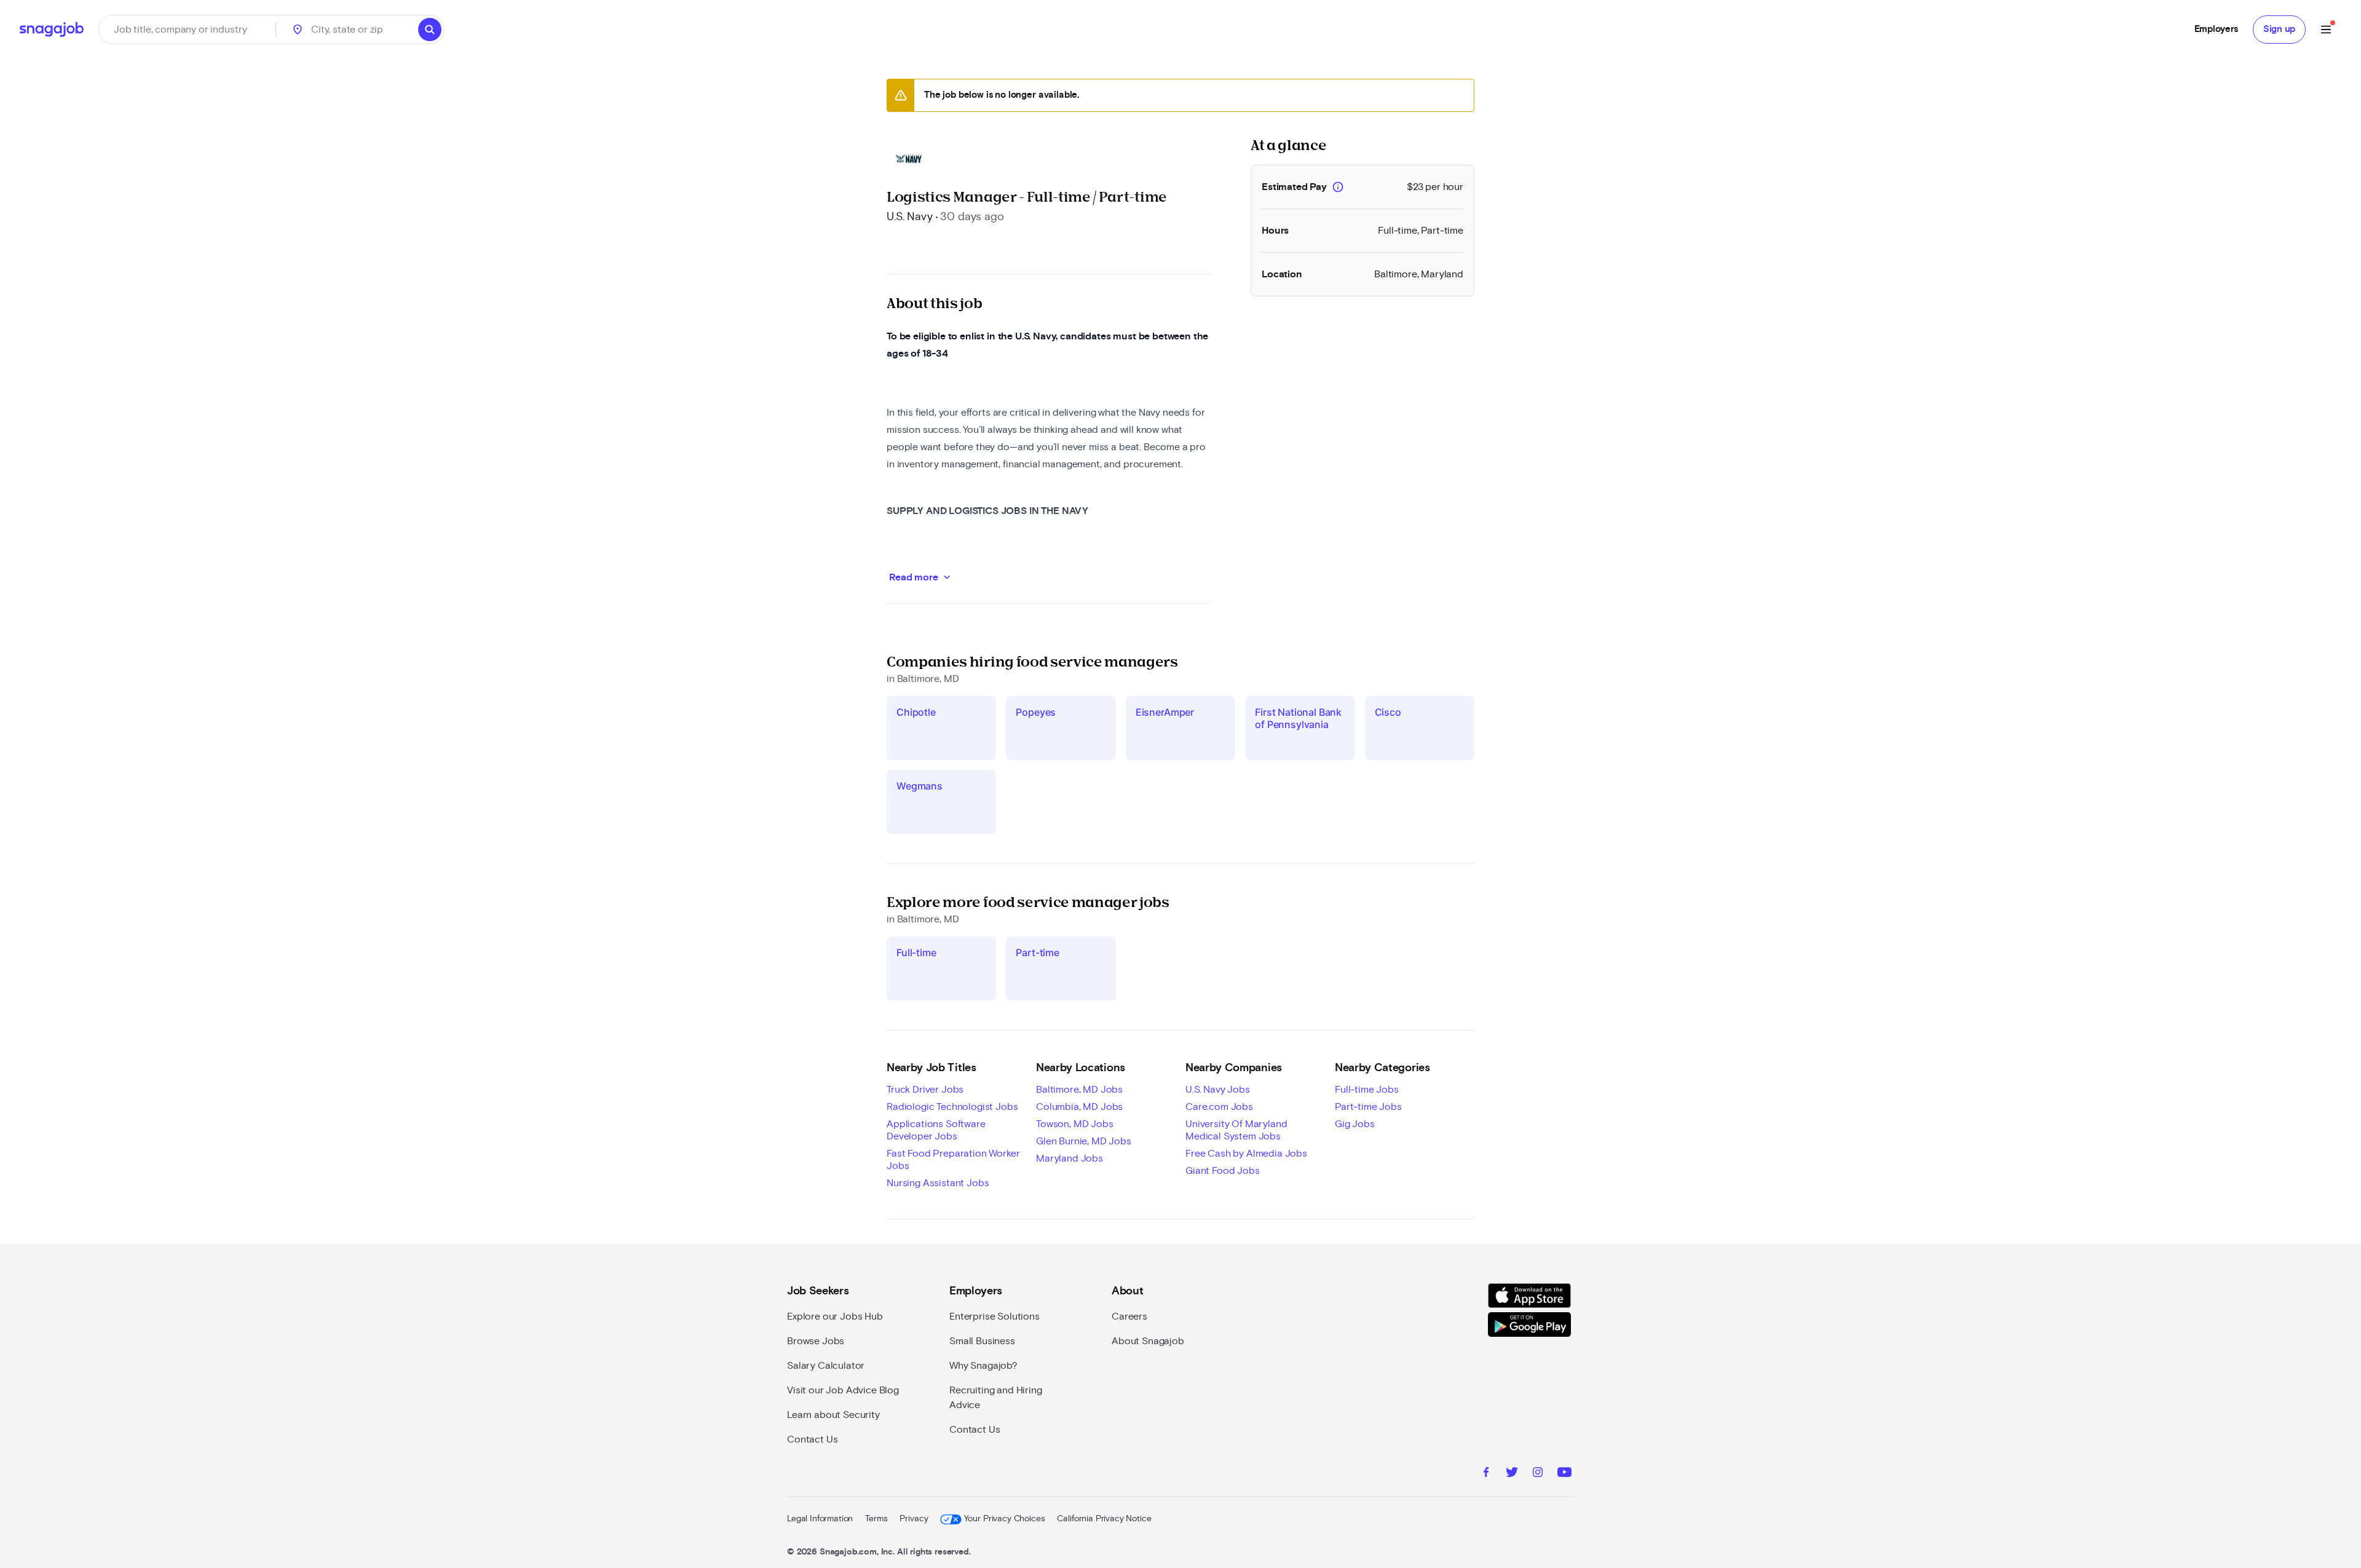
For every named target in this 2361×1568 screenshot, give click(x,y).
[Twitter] (1512, 1474)
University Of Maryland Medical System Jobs (1236, 1130)
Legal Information (820, 1519)
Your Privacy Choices (1004, 1519)
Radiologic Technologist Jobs (952, 1107)
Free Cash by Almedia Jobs (1246, 1154)
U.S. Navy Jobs (1218, 1090)
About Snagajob (1148, 1341)
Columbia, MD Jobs (1079, 1107)
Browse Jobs (816, 1341)
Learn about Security (833, 1415)
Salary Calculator (826, 1366)
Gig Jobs (1355, 1124)
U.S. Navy (910, 217)
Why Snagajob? (983, 1366)
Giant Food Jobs (1223, 1171)
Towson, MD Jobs (1075, 1124)
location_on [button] (298, 30)
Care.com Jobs (1219, 1107)
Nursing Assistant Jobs (938, 1183)
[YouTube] (1564, 1474)
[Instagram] (1538, 1474)
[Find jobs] (430, 30)
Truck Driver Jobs (925, 1090)
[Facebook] (1486, 1474)
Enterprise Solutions (995, 1317)
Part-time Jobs (1368, 1107)
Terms (876, 1519)
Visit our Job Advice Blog (843, 1390)
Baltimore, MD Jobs (1079, 1090)
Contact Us (812, 1439)
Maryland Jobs (1070, 1158)
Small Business (982, 1341)
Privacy (914, 1519)
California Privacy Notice (1104, 1519)
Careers (1129, 1317)
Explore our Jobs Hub (835, 1317)
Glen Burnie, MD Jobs (1084, 1141)
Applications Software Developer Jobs (936, 1130)
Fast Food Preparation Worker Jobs (953, 1160)
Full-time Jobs (1367, 1090)
